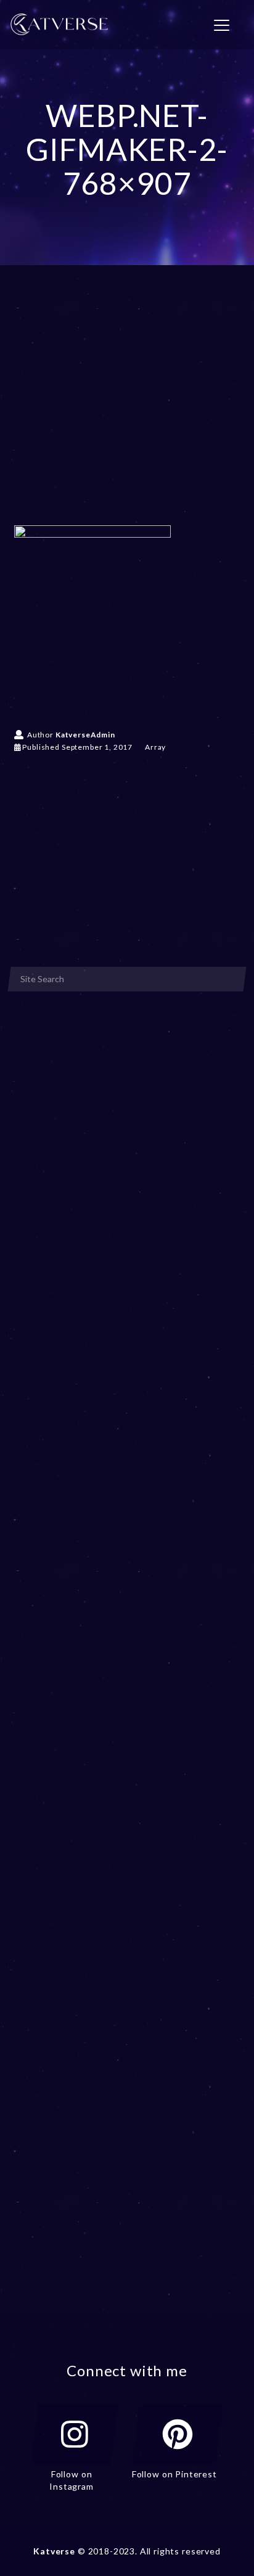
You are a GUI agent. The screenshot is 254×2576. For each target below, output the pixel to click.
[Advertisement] (127, 413)
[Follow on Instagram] (75, 2434)
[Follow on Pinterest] (178, 2434)
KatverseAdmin (85, 735)
